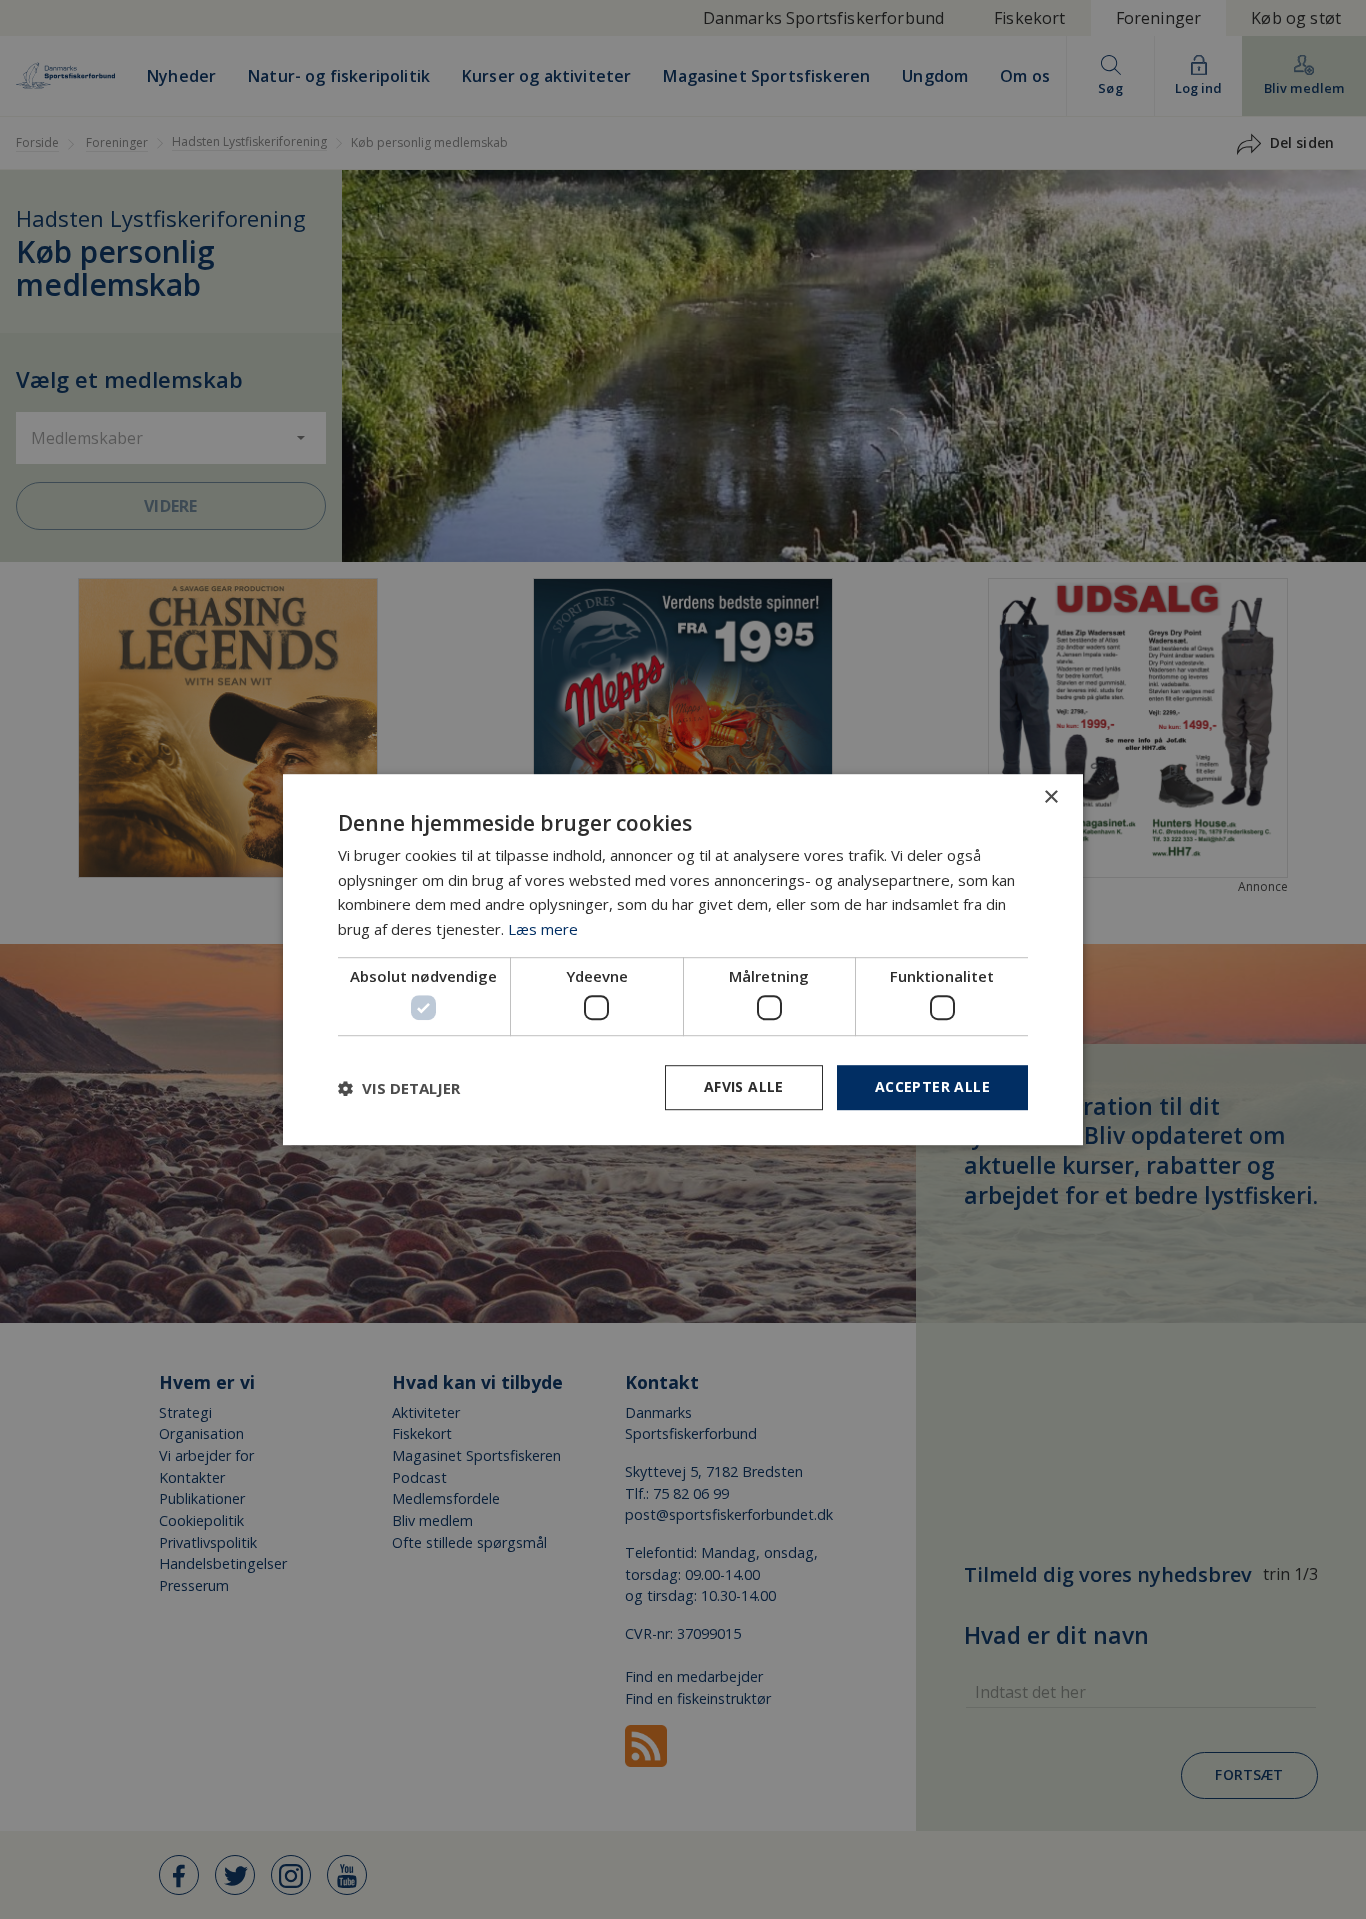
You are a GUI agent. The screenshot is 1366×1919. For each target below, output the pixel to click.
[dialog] (683, 960)
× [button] (1050, 797)
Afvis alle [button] (744, 1087)
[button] (399, 1088)
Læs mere (543, 929)
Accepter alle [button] (932, 1087)
